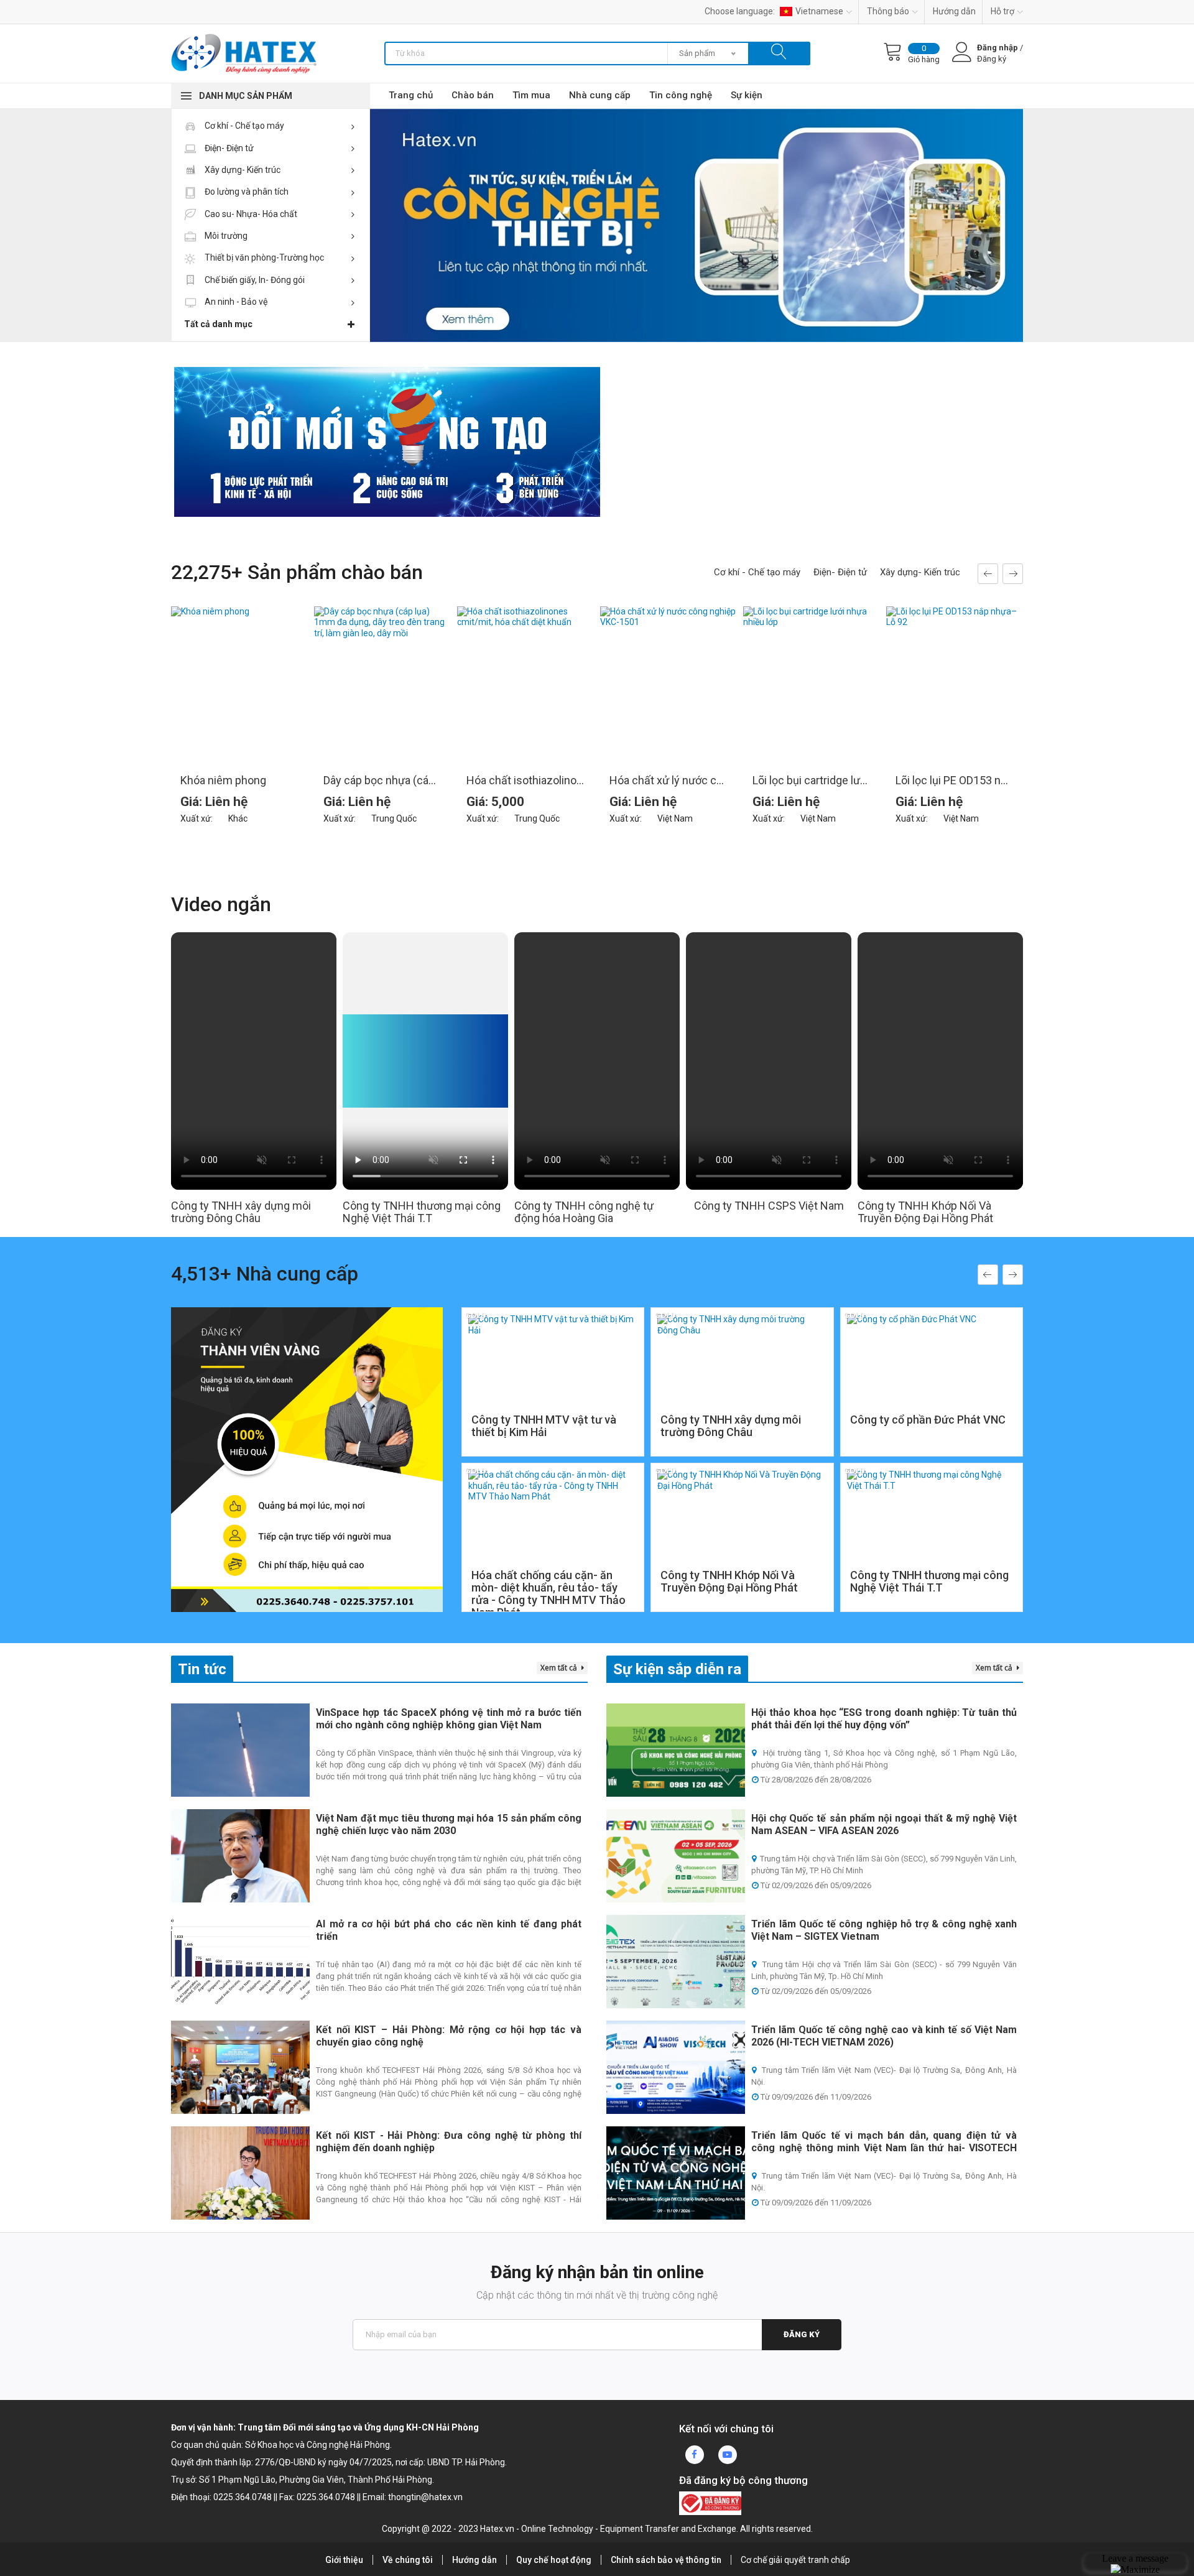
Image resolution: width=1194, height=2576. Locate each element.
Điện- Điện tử (228, 148)
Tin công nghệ (681, 95)
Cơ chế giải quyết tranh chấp (795, 2560)
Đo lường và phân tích (246, 192)
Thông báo (888, 11)
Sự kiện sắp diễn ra (677, 1669)
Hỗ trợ (1002, 11)
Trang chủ (411, 95)
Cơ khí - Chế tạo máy (243, 126)
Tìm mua (531, 95)
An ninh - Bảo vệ (235, 302)
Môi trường (225, 236)
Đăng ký (802, 2334)
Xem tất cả (560, 1668)
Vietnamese (819, 11)
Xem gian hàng (553, 1421)
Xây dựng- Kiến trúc (242, 170)
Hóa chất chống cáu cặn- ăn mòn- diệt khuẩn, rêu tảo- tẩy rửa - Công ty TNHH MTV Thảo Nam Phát (548, 1594)
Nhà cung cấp (600, 95)
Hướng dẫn (954, 11)
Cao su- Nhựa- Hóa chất (250, 214)
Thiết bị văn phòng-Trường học (263, 257)
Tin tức (202, 1669)
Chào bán (473, 95)
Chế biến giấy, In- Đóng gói (254, 280)
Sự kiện (747, 95)
